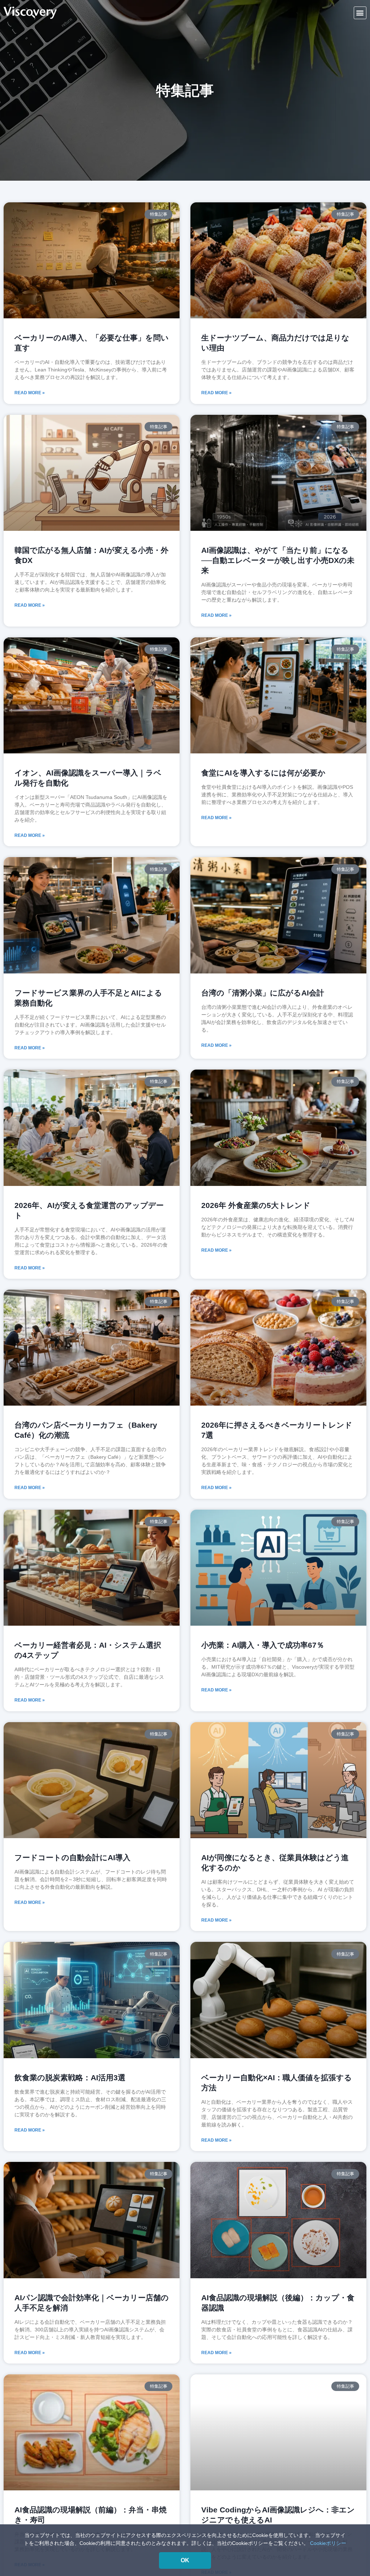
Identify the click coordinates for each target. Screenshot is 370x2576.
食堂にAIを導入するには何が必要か (263, 773)
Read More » (30, 393)
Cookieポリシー (328, 2543)
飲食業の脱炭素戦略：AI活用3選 (70, 2078)
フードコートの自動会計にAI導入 (72, 1857)
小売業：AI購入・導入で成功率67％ (263, 1645)
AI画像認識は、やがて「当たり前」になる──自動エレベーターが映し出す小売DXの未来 (278, 560)
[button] (360, 13)
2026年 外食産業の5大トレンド (256, 1205)
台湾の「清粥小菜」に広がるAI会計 (263, 993)
